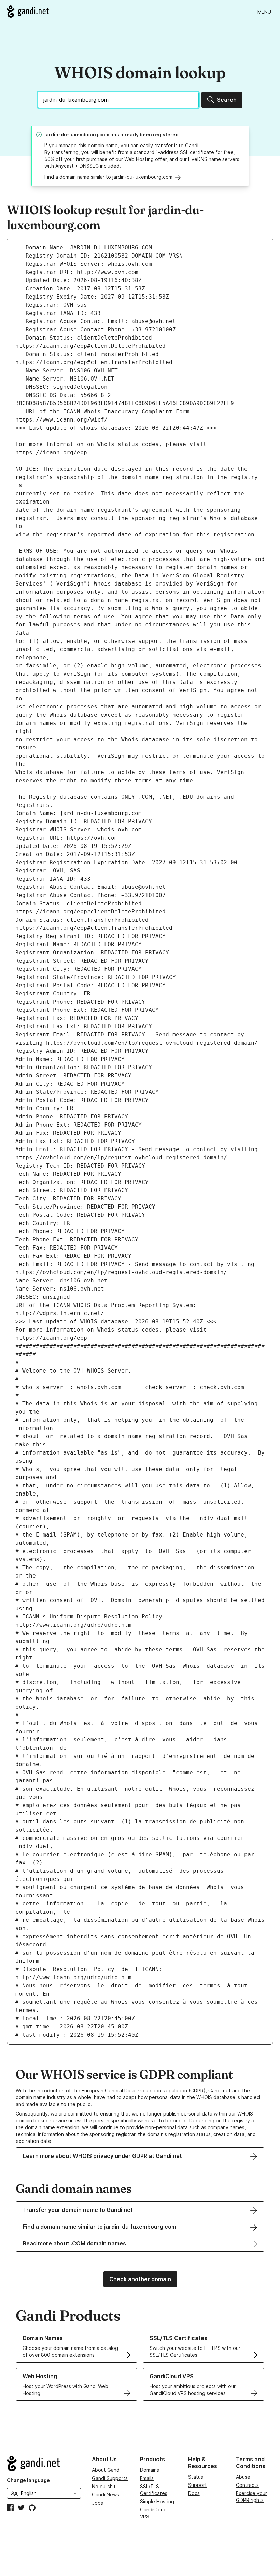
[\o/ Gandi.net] (44, 2464)
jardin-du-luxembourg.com (77, 134)
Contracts (247, 2485)
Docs (194, 2493)
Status (196, 2477)
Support (198, 2485)
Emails (147, 2478)
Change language (28, 2480)
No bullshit (104, 2486)
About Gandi (106, 2470)
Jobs (97, 2503)
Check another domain (140, 2279)
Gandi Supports (110, 2478)
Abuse (243, 2477)
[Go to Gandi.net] (28, 12)
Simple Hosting (157, 2501)
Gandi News (106, 2495)
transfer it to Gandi (176, 145)
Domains (150, 2470)
